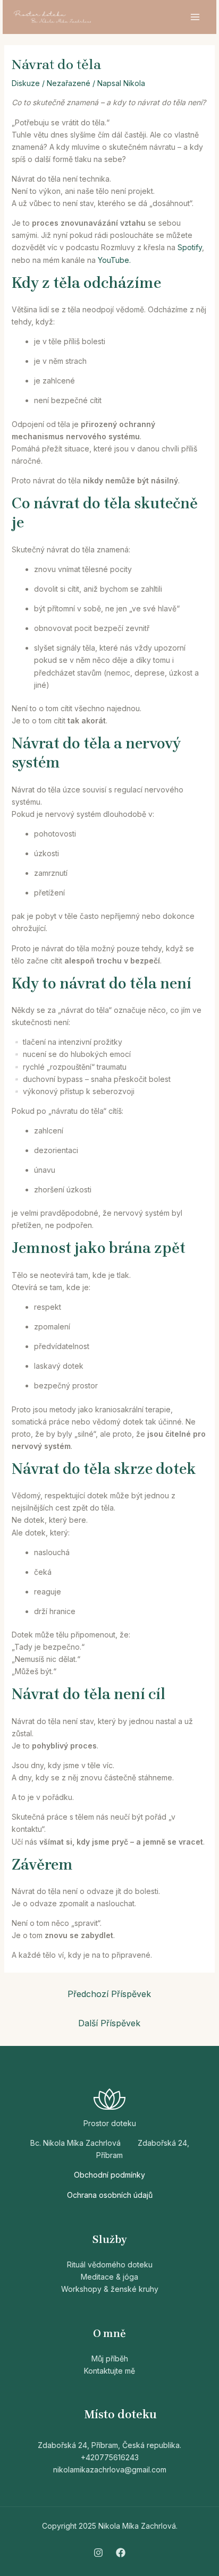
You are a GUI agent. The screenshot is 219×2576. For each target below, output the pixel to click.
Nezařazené (69, 83)
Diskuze (26, 83)
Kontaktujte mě (109, 2371)
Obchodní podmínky (109, 2175)
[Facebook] (121, 2553)
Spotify (190, 247)
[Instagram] (98, 2553)
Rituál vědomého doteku (110, 2264)
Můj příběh (110, 2359)
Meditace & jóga (109, 2277)
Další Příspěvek (109, 2023)
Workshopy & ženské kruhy (110, 2289)
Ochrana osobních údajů (110, 2195)
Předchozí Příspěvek (109, 1994)
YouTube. (114, 260)
